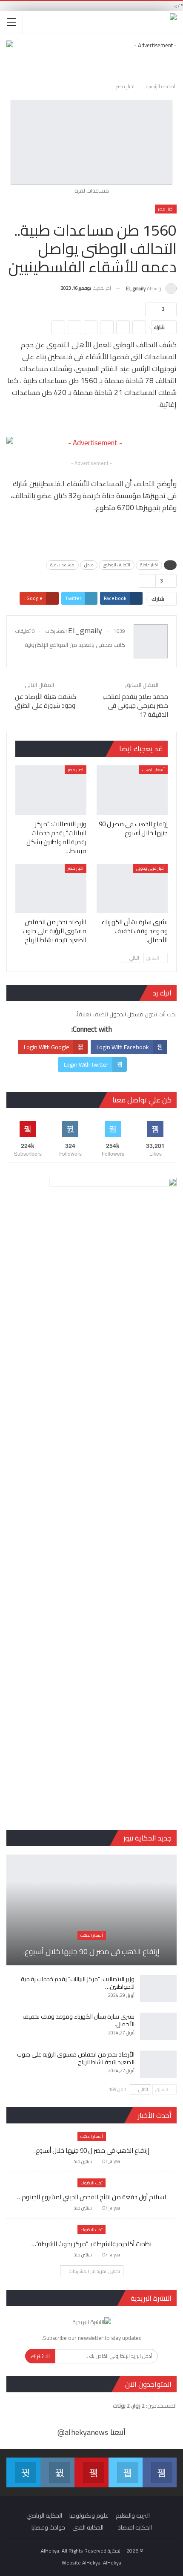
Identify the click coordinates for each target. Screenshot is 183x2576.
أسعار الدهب (153, 770)
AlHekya (112, 2563)
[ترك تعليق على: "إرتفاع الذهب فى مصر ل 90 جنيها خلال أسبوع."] (66, 2162)
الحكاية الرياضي (44, 2515)
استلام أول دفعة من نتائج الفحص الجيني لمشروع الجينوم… (91, 2197)
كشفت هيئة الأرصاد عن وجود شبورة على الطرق (46, 701)
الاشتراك (40, 2356)
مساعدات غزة (62, 565)
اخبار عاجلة (149, 565)
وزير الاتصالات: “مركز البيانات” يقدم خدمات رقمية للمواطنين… (78, 1983)
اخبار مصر (166, 209)
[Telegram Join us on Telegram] (23, 2472)
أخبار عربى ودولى (150, 868)
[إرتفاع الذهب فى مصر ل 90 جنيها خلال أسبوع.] (132, 790)
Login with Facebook (123, 1047)
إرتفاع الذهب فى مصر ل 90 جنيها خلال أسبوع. (91, 1951)
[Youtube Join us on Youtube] (91, 2472)
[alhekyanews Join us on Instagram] (57, 2472)
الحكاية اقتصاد (135, 2527)
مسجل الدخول (126, 1014)
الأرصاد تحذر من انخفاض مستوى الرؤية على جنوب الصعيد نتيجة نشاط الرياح (76, 2058)
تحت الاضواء (91, 2183)
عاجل (89, 565)
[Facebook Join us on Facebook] (160, 2472)
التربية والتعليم (133, 2515)
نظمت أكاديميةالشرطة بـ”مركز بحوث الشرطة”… (91, 2244)
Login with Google (47, 1047)
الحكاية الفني (88, 2527)
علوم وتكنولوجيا (89, 2515)
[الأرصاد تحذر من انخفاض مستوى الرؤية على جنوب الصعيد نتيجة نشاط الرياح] (51, 889)
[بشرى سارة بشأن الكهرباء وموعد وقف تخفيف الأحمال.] (132, 889)
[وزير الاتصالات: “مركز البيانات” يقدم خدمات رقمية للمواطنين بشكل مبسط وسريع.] (51, 790)
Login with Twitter (86, 1064)
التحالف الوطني (117, 565)
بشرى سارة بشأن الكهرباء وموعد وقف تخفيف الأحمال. (79, 2020)
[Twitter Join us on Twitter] (126, 2472)
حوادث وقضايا (48, 2527)
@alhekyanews (83, 2432)
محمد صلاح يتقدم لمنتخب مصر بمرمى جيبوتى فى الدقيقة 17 (135, 705)
